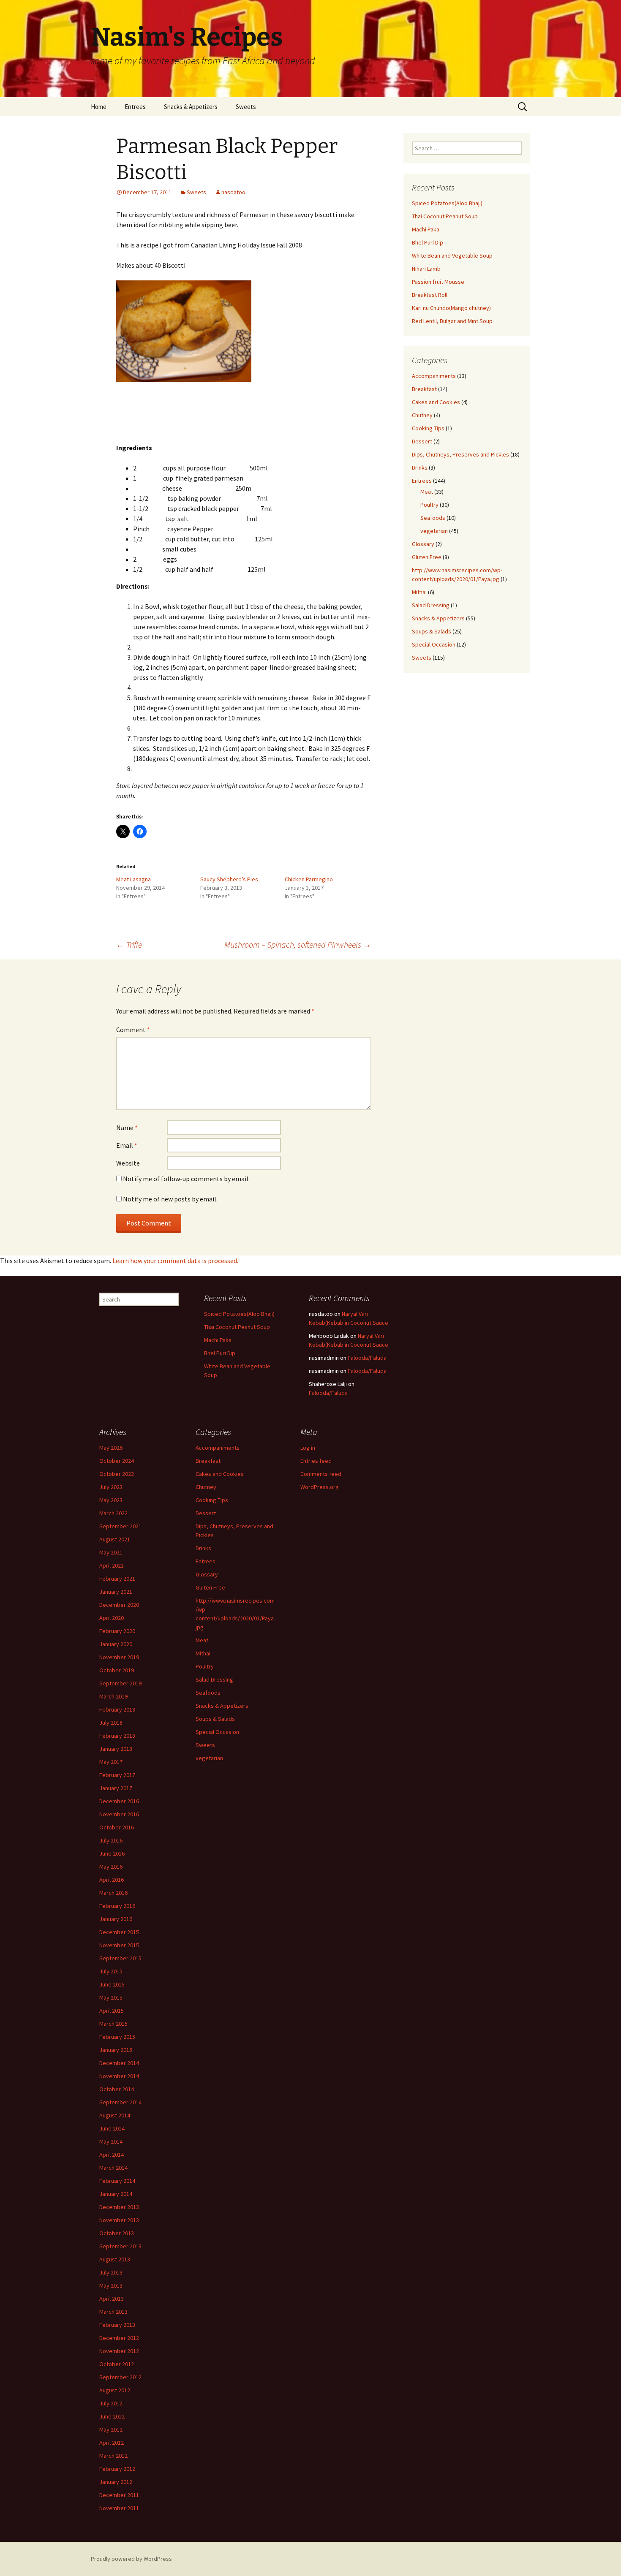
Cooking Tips (428, 428)
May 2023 (111, 1500)
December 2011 (119, 2495)
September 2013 (120, 2246)
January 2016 (116, 1919)
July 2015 (111, 1971)
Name (127, 1128)
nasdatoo (233, 192)
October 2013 (117, 2233)
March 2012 (113, 2456)
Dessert (422, 441)
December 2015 (119, 1932)
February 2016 (117, 1906)
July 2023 (111, 1487)
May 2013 (111, 2285)
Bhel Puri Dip (428, 242)
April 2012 (112, 2443)
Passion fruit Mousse (438, 282)
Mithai (419, 592)
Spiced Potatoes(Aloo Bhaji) (447, 203)
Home (99, 107)
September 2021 (120, 1526)
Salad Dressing (431, 605)
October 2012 (117, 2364)
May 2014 (111, 2141)
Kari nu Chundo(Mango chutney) (451, 308)
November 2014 (119, 2076)
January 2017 (116, 1788)
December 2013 (119, 2207)
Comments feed (321, 1474)
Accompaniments (434, 376)
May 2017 (111, 1762)
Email (127, 1145)
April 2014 (112, 2155)
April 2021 (112, 1565)
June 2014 (112, 2128)
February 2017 (117, 1775)
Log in (308, 1448)
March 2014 (113, 2168)
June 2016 (112, 1853)
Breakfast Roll (430, 295)
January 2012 (116, 2482)
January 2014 (116, 2194)
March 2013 (113, 2312)
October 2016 (117, 1827)
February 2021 (117, 1579)
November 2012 (119, 2351)
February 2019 (117, 1709)
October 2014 (117, 2089)
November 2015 (119, 1945)
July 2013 (111, 2272)
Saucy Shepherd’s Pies (229, 879)
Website (128, 1163)
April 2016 (112, 1880)
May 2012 (111, 2429)
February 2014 (117, 2181)
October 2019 (117, 1670)
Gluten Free (427, 557)
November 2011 (119, 2508)
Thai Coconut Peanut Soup (445, 216)
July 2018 (111, 1723)
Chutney (422, 415)
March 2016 (113, 1893)
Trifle (129, 944)
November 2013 (119, 2220)
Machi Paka (426, 229)
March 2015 (113, 2024)
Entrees (135, 107)
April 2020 (112, 1618)
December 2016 (119, 1801)
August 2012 (115, 2390)
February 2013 (117, 2325)
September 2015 (120, 1958)
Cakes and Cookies (436, 402)
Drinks (420, 467)
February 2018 (117, 1736)
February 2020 (117, 1631)
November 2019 (119, 1657)
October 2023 (117, 1474)
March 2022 (113, 1513)
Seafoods (433, 518)
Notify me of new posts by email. (170, 1199)
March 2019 (113, 1696)
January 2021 (116, 1592)
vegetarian (434, 531)
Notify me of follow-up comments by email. (186, 1179)
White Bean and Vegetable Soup (452, 255)
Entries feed (316, 1461)
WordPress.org (320, 1487)
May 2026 (111, 1448)
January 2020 (116, 1644)
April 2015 (112, 2011)
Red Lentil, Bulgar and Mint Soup (452, 321)
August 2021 (115, 1539)
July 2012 (111, 2403)
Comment (133, 1030)
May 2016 (111, 1867)
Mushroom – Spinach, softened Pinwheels (298, 944)
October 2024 (117, 1461)
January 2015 (116, 2050)
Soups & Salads (432, 631)
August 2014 (115, 2115)
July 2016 (111, 1840)
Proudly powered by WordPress (131, 2559)
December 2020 (119, 1605)
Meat (427, 492)
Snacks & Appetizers (191, 107)
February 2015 (117, 2037)
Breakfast (424, 389)
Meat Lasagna (133, 879)
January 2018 (116, 1749)
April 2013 (112, 2299)
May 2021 (111, 1552)
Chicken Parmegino (309, 879)
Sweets (246, 107)
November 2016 (119, 1814)
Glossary (423, 544)
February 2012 (117, 2469)
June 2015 (112, 1984)
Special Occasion (434, 644)
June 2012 (112, 2416)
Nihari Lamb (426, 269)
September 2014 (120, 2102)
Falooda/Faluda (367, 1358)
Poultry (429, 505)
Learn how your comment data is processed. (175, 1261)
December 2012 (119, 2338)
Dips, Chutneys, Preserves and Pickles (460, 454)
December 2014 (119, 2063)
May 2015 (111, 1997)
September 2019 (120, 1683)
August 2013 (115, 2259)
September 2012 (120, 2377)
